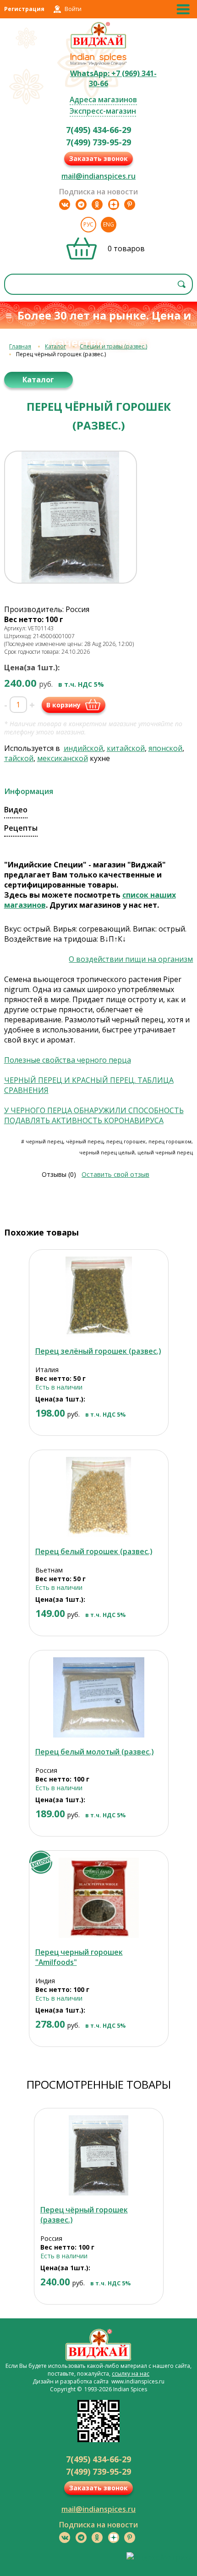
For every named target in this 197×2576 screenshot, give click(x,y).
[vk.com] (65, 204)
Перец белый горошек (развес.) (94, 1551)
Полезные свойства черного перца (68, 1060)
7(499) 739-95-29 (98, 142)
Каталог (55, 346)
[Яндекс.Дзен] (114, 204)
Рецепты (21, 828)
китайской (126, 748)
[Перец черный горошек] (99, 1898)
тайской (19, 758)
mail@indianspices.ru (98, 176)
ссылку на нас (131, 2374)
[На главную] (99, 47)
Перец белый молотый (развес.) (94, 1752)
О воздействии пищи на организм (131, 959)
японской (165, 748)
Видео (16, 810)
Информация (29, 791)
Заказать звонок (98, 158)
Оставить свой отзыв (115, 1174)
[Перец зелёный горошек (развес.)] (99, 1297)
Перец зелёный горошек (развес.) (98, 1351)
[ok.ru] (97, 204)
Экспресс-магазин (103, 111)
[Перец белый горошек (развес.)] (99, 1497)
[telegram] (81, 204)
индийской (83, 748)
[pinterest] (130, 204)
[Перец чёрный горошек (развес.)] (99, 2155)
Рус (88, 224)
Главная (20, 346)
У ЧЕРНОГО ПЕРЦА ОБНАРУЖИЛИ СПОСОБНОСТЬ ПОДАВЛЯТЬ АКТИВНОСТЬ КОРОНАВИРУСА (94, 1115)
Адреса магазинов (103, 99)
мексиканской (63, 758)
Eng (109, 224)
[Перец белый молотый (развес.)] (99, 1697)
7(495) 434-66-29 (98, 130)
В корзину (63, 705)
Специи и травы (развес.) (113, 346)
